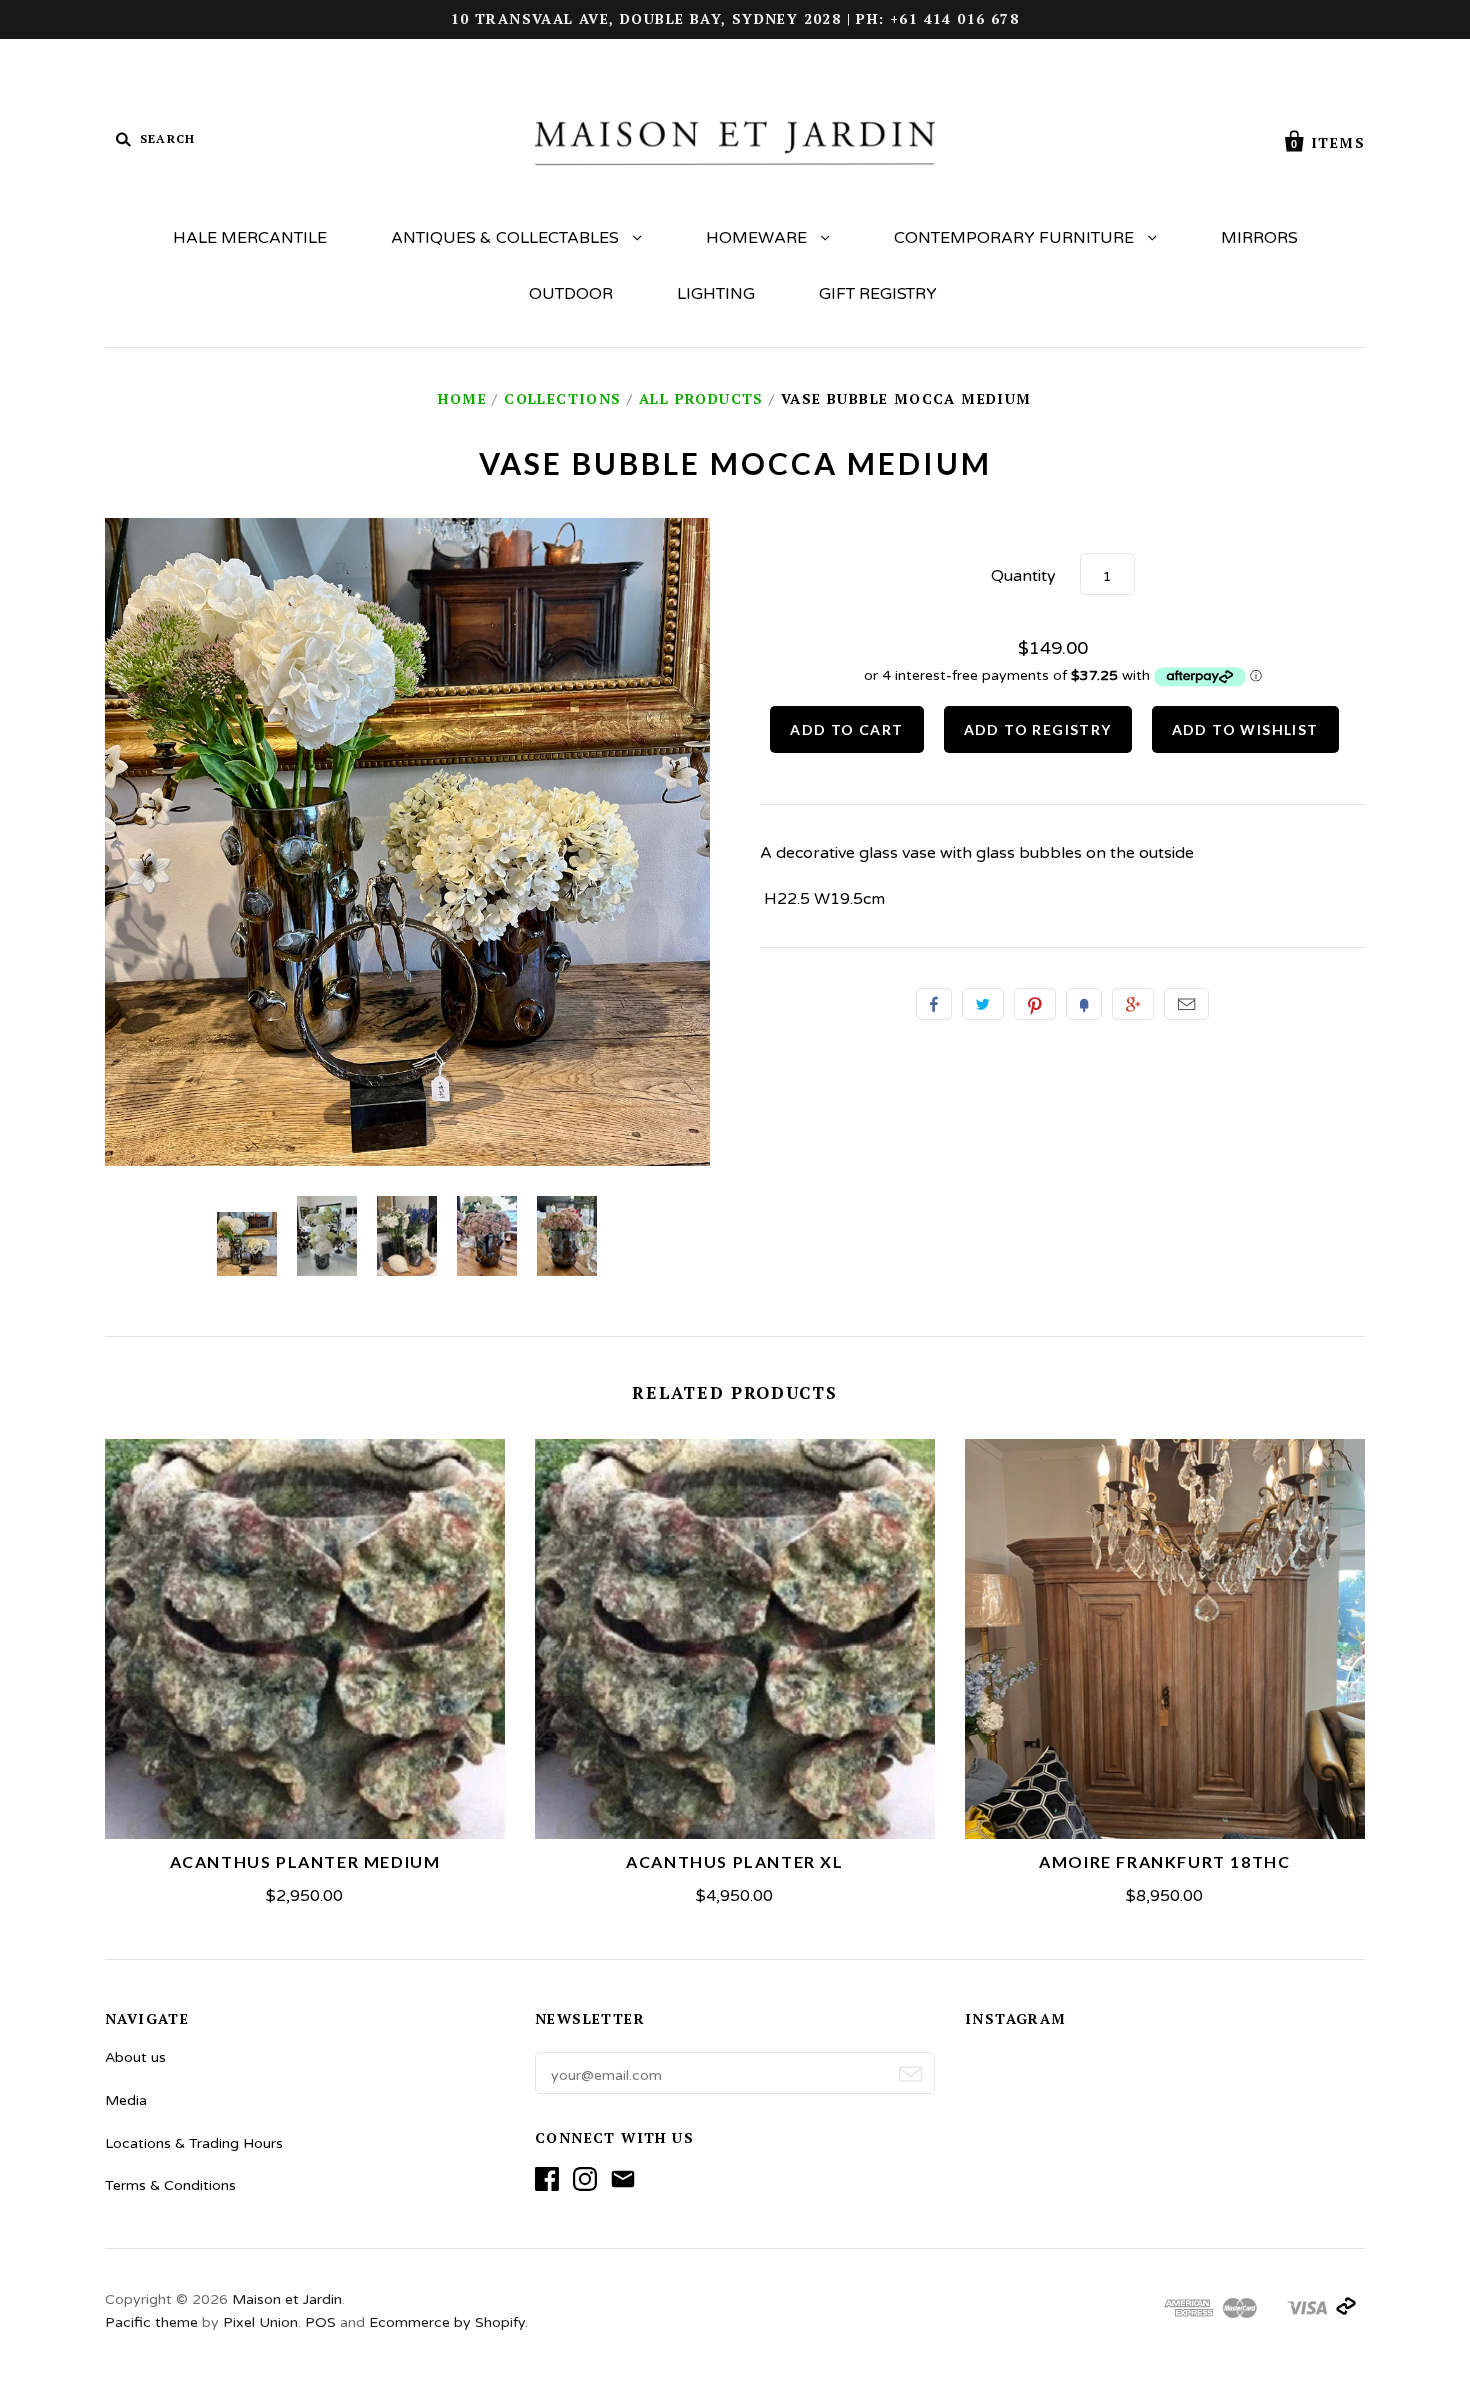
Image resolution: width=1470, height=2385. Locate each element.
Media (126, 2100)
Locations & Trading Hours (194, 2143)
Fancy (1084, 1004)
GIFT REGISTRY (878, 294)
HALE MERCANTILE (250, 238)
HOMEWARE (758, 238)
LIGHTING (716, 294)
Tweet (983, 1004)
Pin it (1035, 1004)
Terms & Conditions (170, 2185)
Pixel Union (260, 2322)
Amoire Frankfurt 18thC (1164, 1861)
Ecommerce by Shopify (447, 2322)
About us (135, 2057)
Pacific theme (151, 2322)
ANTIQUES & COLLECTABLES (507, 238)
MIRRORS (1259, 238)
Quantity (1023, 576)
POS (320, 2322)
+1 (1133, 1004)
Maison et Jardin (287, 2299)
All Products (701, 398)
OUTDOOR (571, 294)
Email (1186, 1004)
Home (462, 398)
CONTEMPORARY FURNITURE (1016, 238)
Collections (562, 398)
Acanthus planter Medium (305, 1861)
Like (934, 1004)
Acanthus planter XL (734, 1861)
